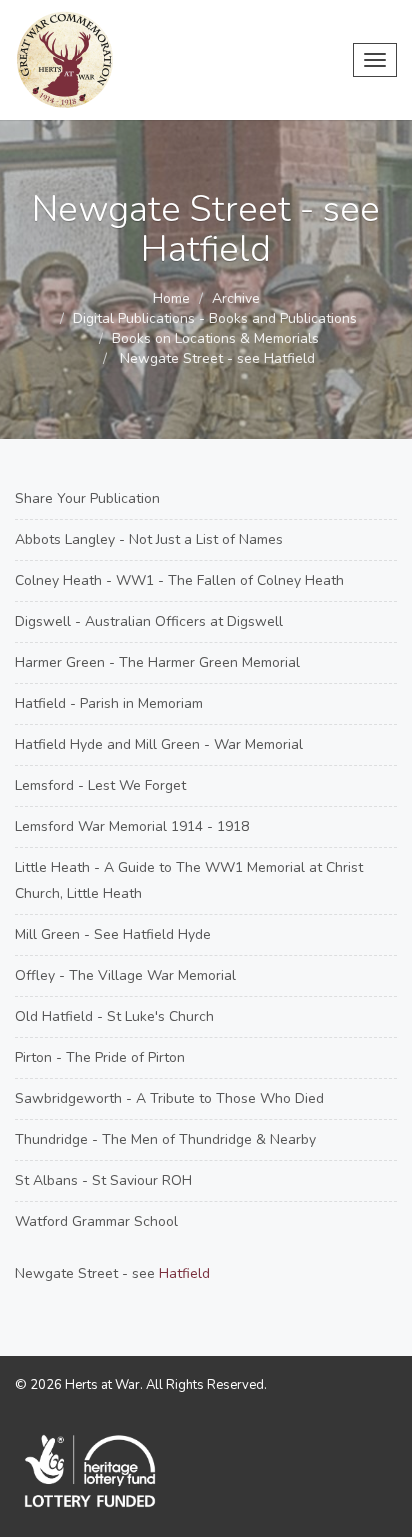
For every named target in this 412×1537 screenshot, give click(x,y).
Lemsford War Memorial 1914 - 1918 (132, 826)
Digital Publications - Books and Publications (215, 318)
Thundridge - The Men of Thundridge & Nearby (165, 1139)
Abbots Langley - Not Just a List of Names (149, 539)
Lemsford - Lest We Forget (100, 785)
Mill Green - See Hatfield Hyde (113, 934)
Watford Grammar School (96, 1221)
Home (171, 298)
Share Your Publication (87, 498)
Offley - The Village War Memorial (125, 975)
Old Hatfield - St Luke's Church (114, 1016)
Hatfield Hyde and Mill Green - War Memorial (159, 744)
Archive (236, 298)
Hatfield (184, 1273)
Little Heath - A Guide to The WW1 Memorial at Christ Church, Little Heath (189, 880)
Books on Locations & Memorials (215, 338)
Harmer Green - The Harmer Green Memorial (157, 662)
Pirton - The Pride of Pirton (100, 1057)
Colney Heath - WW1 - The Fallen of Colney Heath (179, 580)
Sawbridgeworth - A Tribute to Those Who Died (169, 1098)
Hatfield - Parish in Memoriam (109, 703)
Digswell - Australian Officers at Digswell (149, 621)
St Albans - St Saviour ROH (103, 1180)
